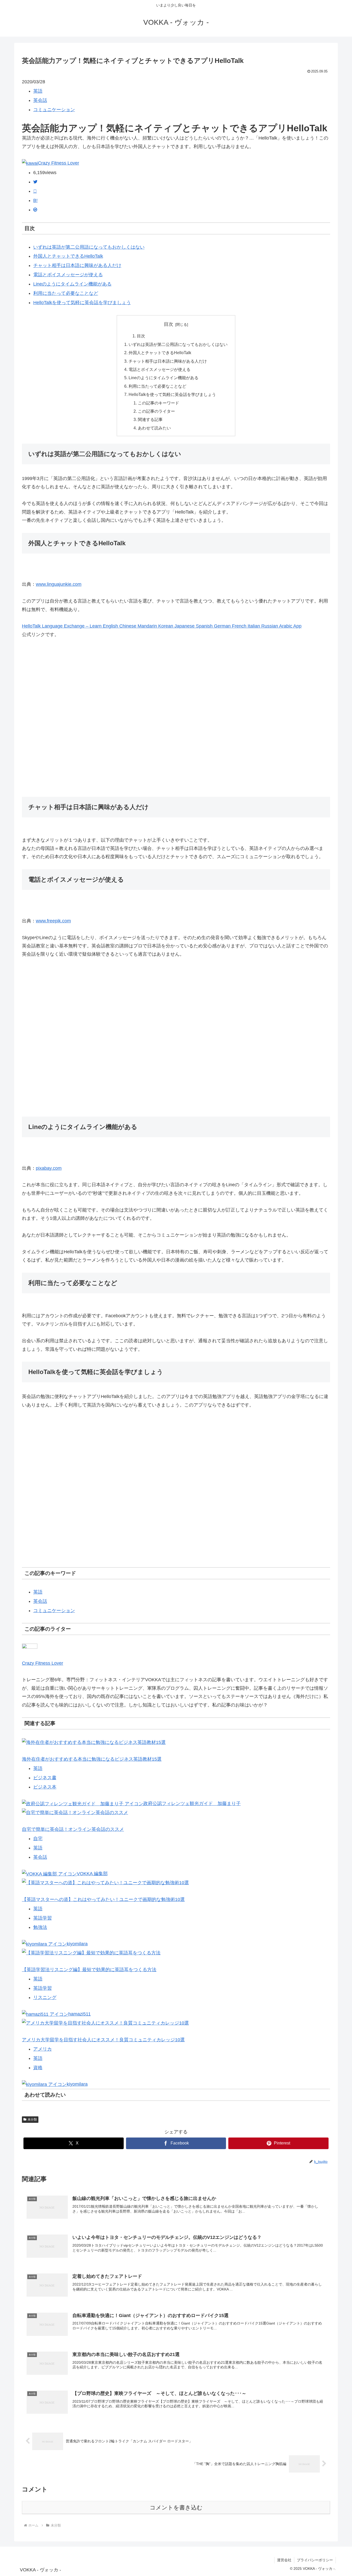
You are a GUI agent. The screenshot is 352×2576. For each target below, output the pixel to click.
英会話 (40, 100)
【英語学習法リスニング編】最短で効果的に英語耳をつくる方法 (89, 1970)
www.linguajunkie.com (59, 584)
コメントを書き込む (176, 2508)
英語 (38, 91)
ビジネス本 (45, 1787)
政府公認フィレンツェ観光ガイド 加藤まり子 (192, 1803)
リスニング (45, 1997)
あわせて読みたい (154, 428)
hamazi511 (79, 2014)
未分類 (32, 2119)
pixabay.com (49, 1168)
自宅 (38, 1839)
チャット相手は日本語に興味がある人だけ (77, 265)
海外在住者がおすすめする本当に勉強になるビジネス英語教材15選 (92, 1759)
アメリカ (43, 2049)
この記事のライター (156, 411)
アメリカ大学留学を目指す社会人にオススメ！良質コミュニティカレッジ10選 (103, 2040)
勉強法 (40, 1927)
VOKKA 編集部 (92, 1874)
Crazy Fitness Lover (58, 163)
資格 (38, 2068)
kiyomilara (77, 1944)
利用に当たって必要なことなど (66, 293)
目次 (169, 324)
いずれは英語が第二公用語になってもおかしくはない (89, 247)
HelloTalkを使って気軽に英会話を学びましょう (82, 303)
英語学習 (43, 1918)
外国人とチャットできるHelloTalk (68, 256)
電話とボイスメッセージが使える (68, 275)
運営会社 (284, 2560)
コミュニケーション (54, 110)
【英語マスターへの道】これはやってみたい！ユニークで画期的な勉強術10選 (103, 1899)
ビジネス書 (45, 1778)
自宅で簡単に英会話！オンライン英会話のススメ (73, 1829)
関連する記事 (150, 419)
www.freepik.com (53, 921)
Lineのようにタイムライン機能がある (72, 284)
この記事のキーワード (158, 403)
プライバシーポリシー (315, 2560)
